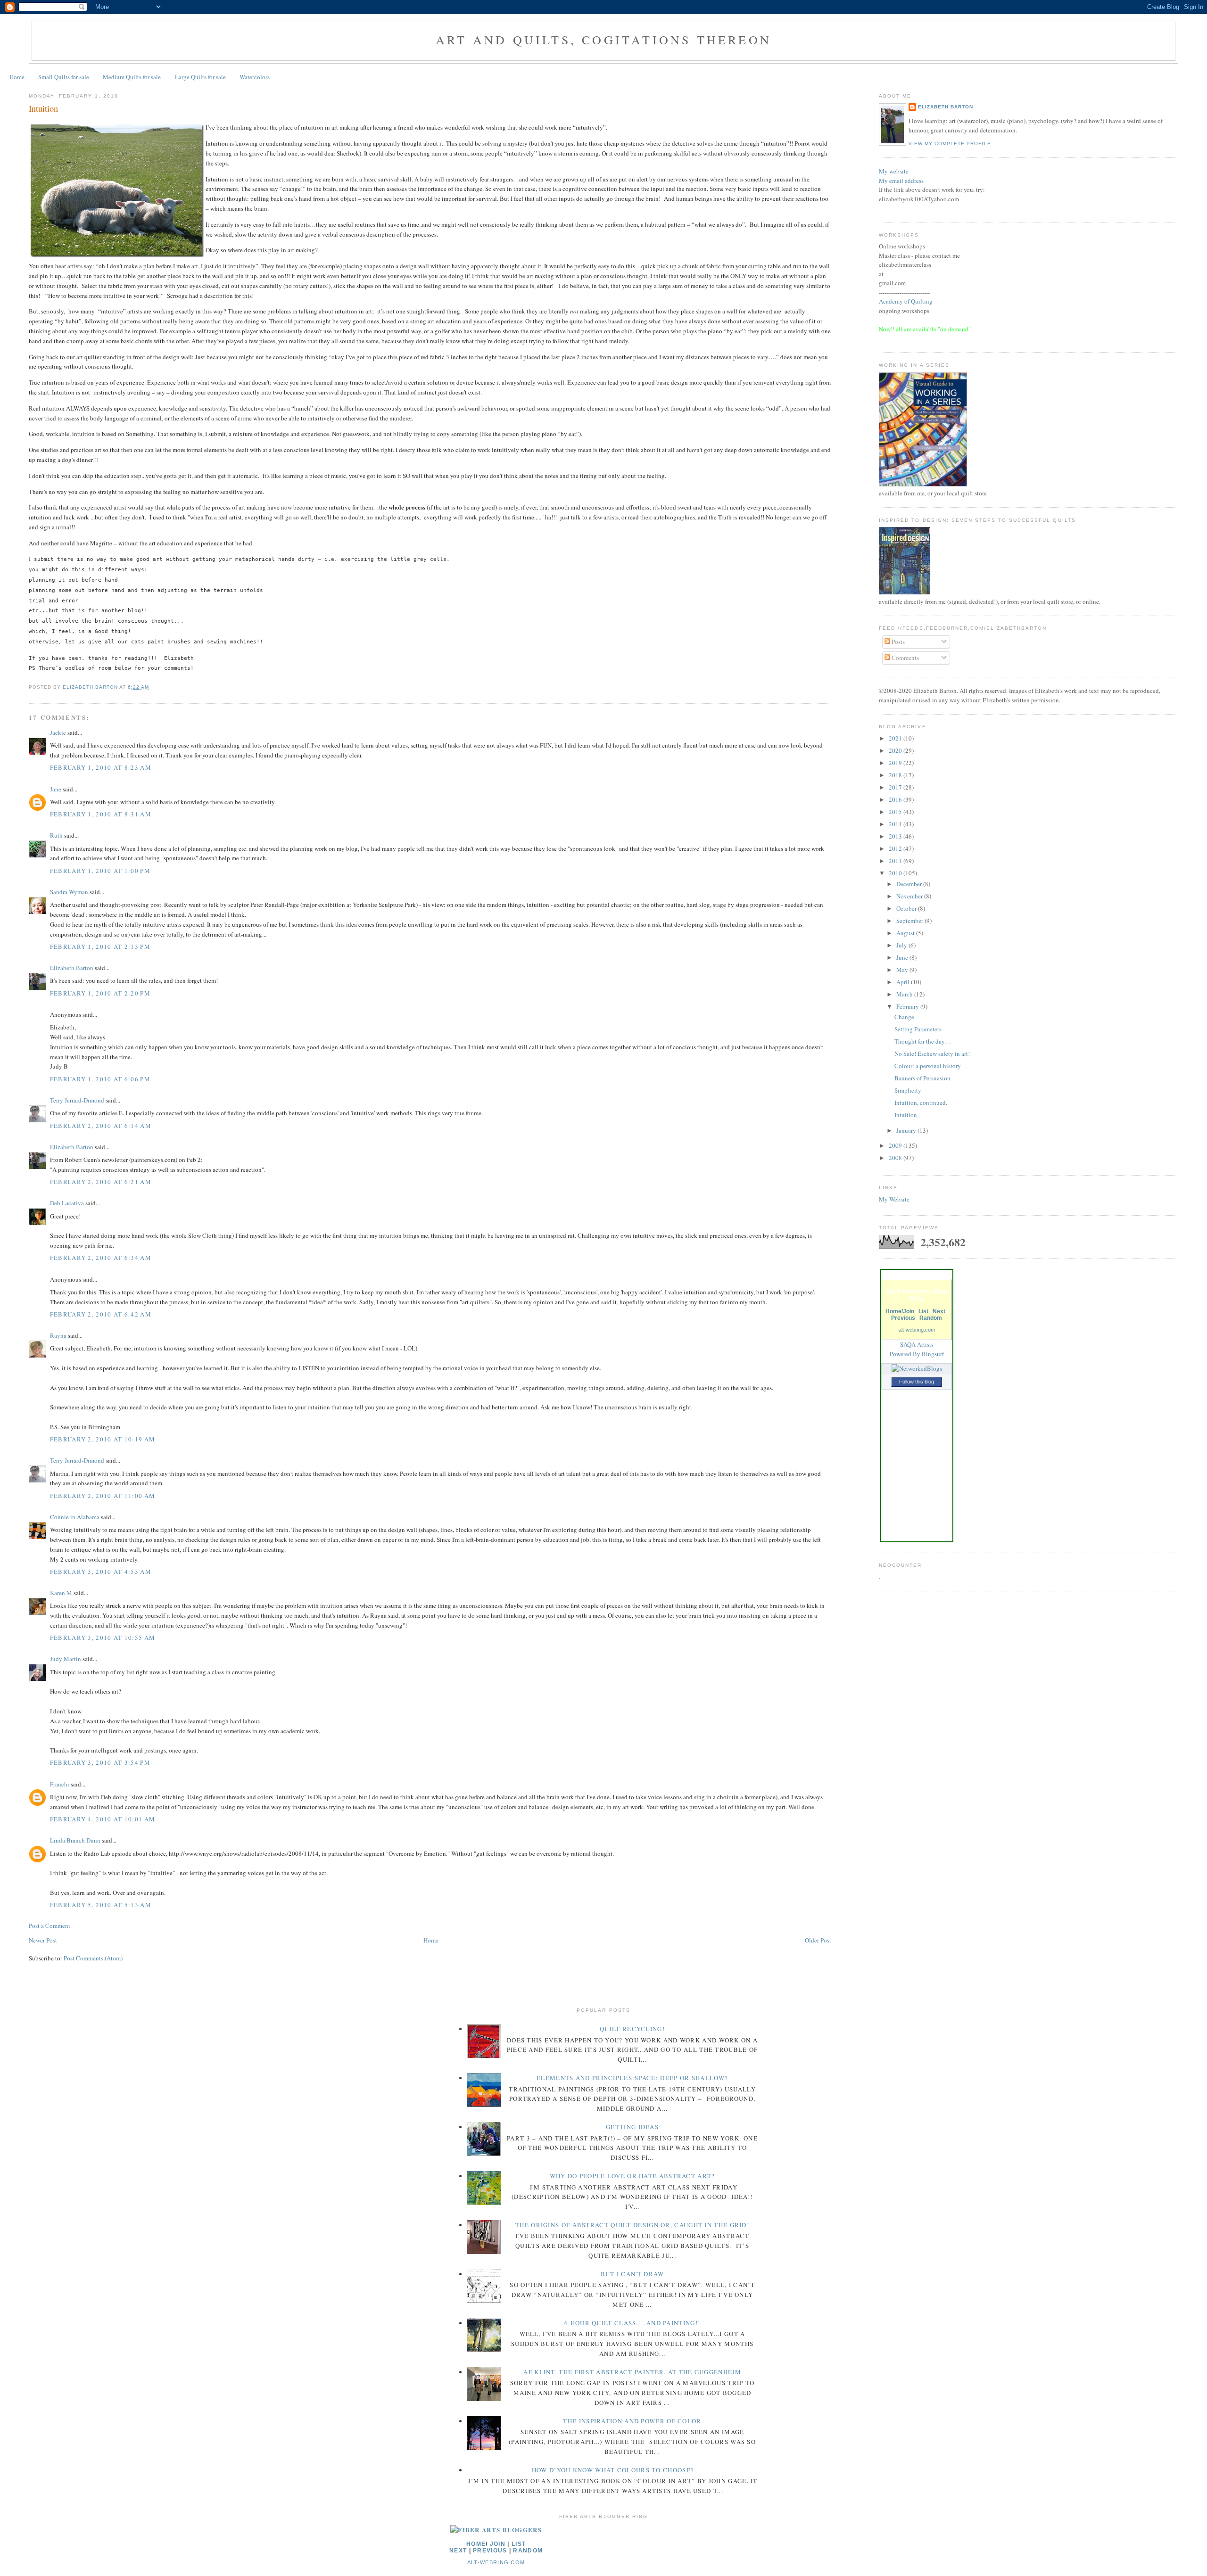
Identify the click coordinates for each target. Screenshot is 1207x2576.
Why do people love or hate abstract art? (632, 2176)
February (908, 1006)
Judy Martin (66, 1659)
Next (939, 1311)
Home (17, 77)
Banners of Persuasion (922, 1078)
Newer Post (43, 1940)
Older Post (818, 1940)
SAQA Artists (917, 1344)
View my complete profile (950, 144)
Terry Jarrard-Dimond (77, 1100)
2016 (896, 799)
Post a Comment (50, 1926)
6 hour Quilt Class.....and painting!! (632, 2323)
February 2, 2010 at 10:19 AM (103, 1439)
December (910, 884)
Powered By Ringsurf (917, 1354)
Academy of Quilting (906, 301)
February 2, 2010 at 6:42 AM (101, 1314)
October (907, 908)
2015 (896, 812)
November (910, 896)
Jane (56, 789)
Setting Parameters (918, 1029)
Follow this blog (917, 1382)
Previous (903, 1318)
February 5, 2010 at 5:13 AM (101, 1905)
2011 (896, 861)
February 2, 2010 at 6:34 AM (101, 1258)
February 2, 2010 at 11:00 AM (103, 1496)
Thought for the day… (923, 1041)
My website (894, 171)
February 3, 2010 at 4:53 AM (101, 1572)
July (902, 945)
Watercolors (255, 77)
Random (931, 1318)
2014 (896, 824)
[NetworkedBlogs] (917, 1368)
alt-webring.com (917, 1330)
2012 (896, 848)
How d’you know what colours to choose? (613, 2470)
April (904, 982)
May (903, 970)
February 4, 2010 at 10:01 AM (103, 1819)
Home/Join (900, 1311)
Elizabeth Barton (72, 968)
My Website (894, 1199)
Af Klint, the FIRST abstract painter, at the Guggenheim (632, 2372)
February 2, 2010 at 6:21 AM (101, 1182)
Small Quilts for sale (64, 77)
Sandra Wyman (69, 892)
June (903, 957)
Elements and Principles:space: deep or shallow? (632, 2078)
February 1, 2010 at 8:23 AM (101, 767)
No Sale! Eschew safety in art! (932, 1053)
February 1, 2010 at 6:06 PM (100, 1079)
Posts (897, 642)
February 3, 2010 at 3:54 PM (100, 1762)
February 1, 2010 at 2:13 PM (100, 946)
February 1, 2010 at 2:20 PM (100, 993)
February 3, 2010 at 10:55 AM (103, 1638)
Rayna (58, 1335)
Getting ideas (632, 2127)
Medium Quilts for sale (132, 77)
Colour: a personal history (928, 1066)
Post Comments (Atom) (93, 1958)
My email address (901, 181)
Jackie (58, 732)
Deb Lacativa (67, 1203)
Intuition (906, 1115)
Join (498, 2544)
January (907, 1130)
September (910, 921)
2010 (896, 873)
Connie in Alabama (75, 1517)
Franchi (60, 1784)
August (906, 933)
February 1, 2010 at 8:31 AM (101, 814)
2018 (896, 775)
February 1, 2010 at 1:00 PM (100, 871)
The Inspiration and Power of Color (632, 2421)
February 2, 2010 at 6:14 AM (101, 1126)
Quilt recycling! (632, 2029)
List (923, 1311)
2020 (896, 750)
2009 (896, 1145)
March (905, 994)
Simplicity (908, 1090)
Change (904, 1017)
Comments (905, 658)
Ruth (56, 835)
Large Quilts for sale (200, 77)
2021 (896, 738)
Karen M (61, 1593)
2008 (896, 1158)
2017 (896, 787)
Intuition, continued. (921, 1103)
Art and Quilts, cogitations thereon (603, 40)
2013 (896, 836)
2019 (896, 763)
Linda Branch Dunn (75, 1840)
